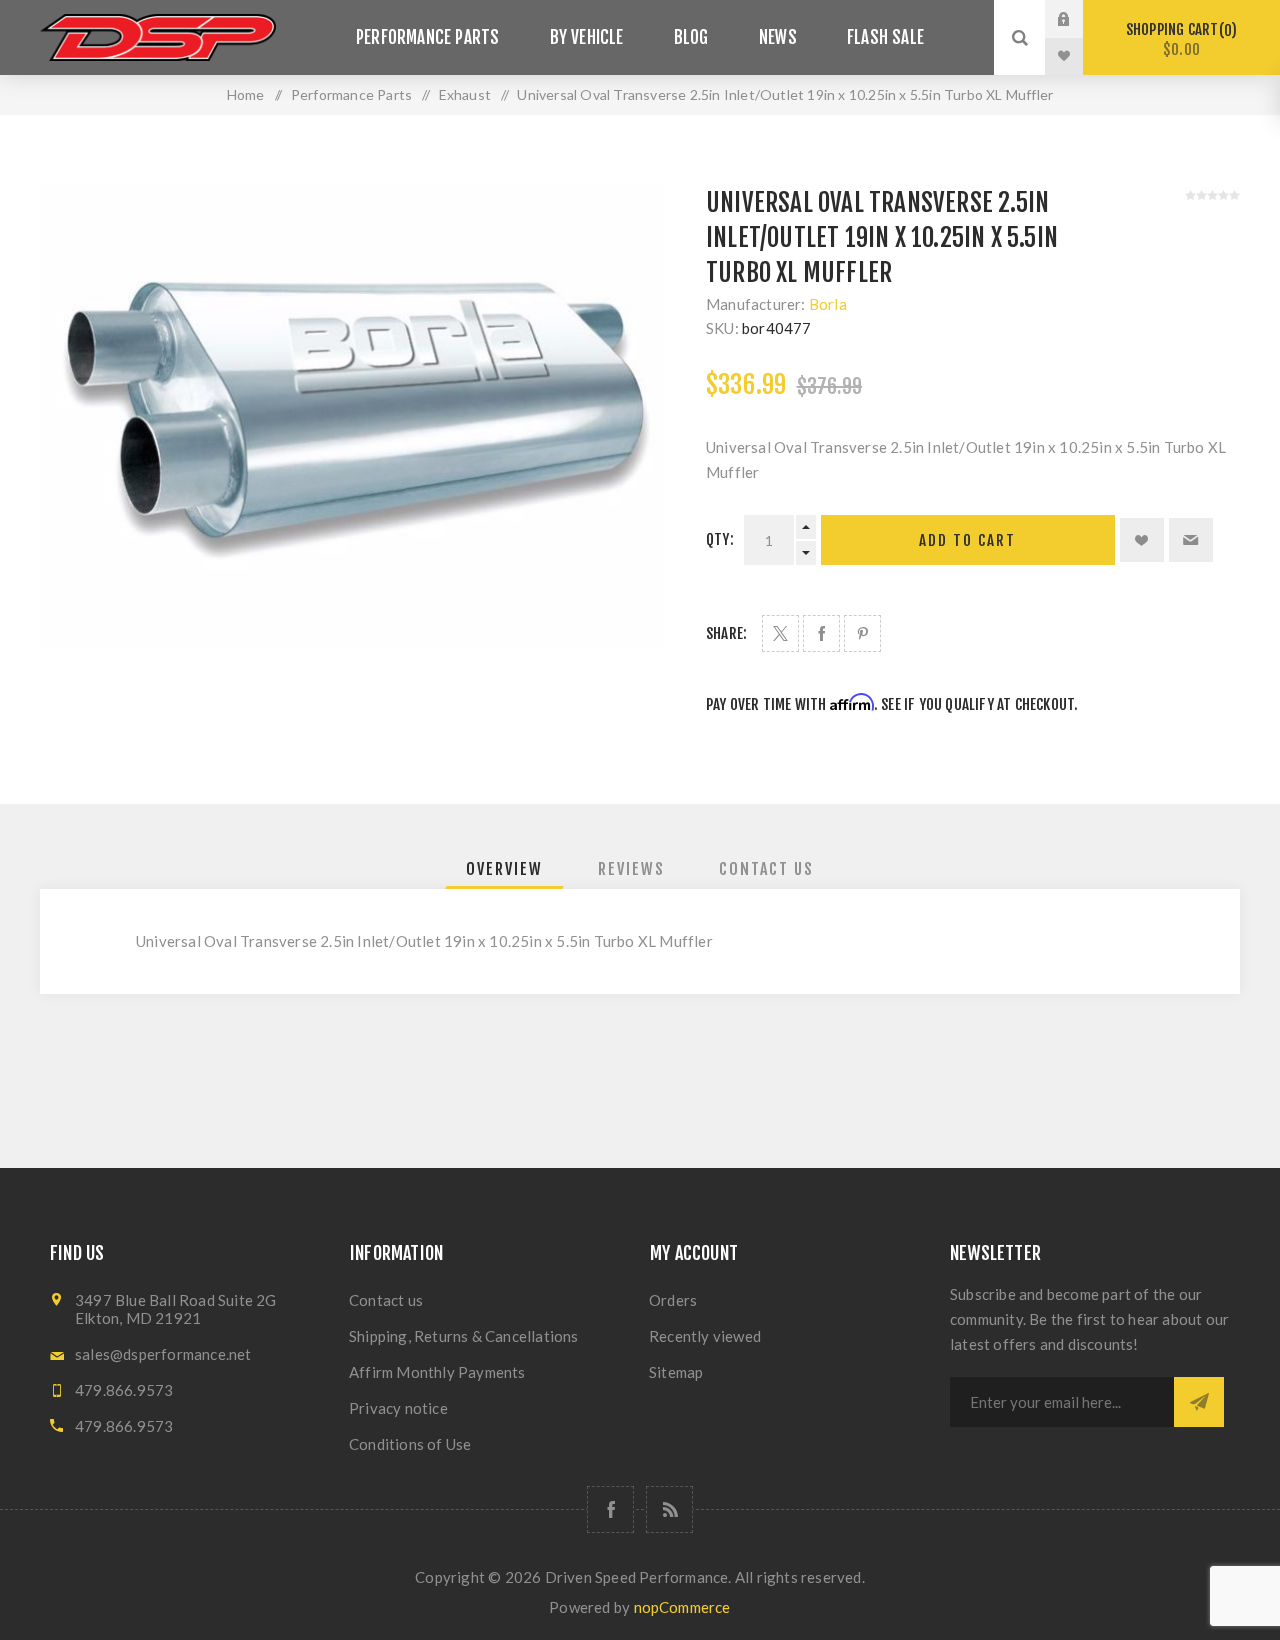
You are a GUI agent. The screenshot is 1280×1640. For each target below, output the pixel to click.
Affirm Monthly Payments (437, 1372)
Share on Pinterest (862, 633)
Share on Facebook (821, 633)
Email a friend (1191, 540)
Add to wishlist (1142, 540)
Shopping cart (1178, 39)
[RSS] (669, 1509)
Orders (673, 1300)
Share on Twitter (780, 633)
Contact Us (766, 869)
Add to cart (967, 540)
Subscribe (1199, 1402)
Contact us (386, 1300)
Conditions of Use (410, 1444)
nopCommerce (682, 1607)
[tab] (504, 869)
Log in (1079, 19)
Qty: (720, 539)
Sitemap (676, 1372)
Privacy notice (398, 1408)
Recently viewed (705, 1336)
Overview (504, 869)
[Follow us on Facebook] (610, 1509)
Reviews (631, 869)
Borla (828, 304)
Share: (726, 633)
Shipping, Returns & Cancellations (464, 1336)
